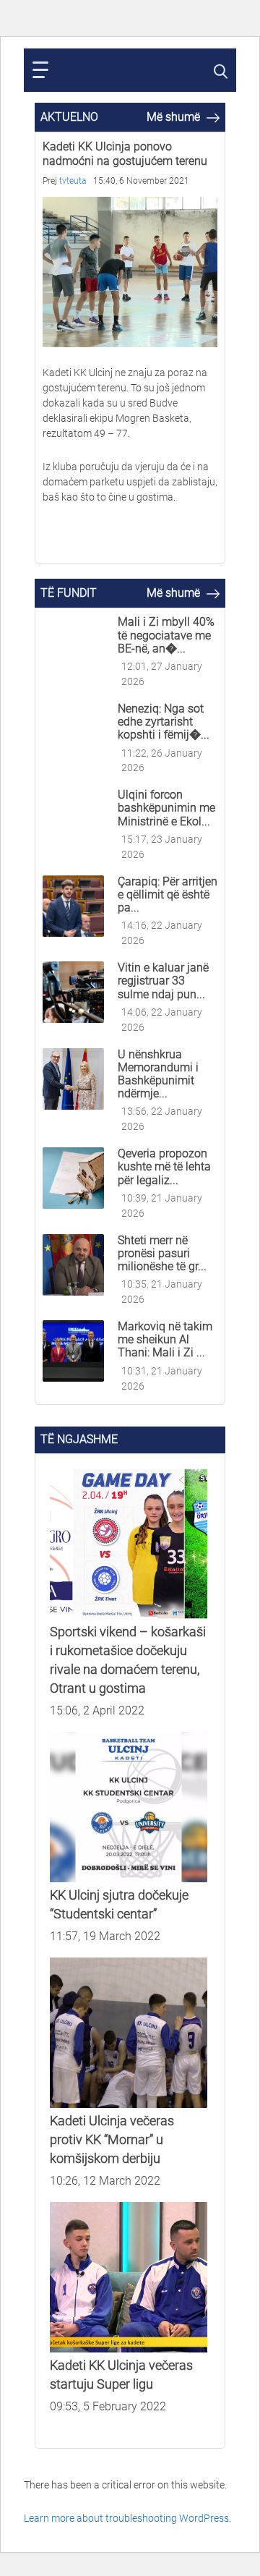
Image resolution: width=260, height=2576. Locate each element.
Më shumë (175, 117)
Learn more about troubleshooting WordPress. (127, 2518)
